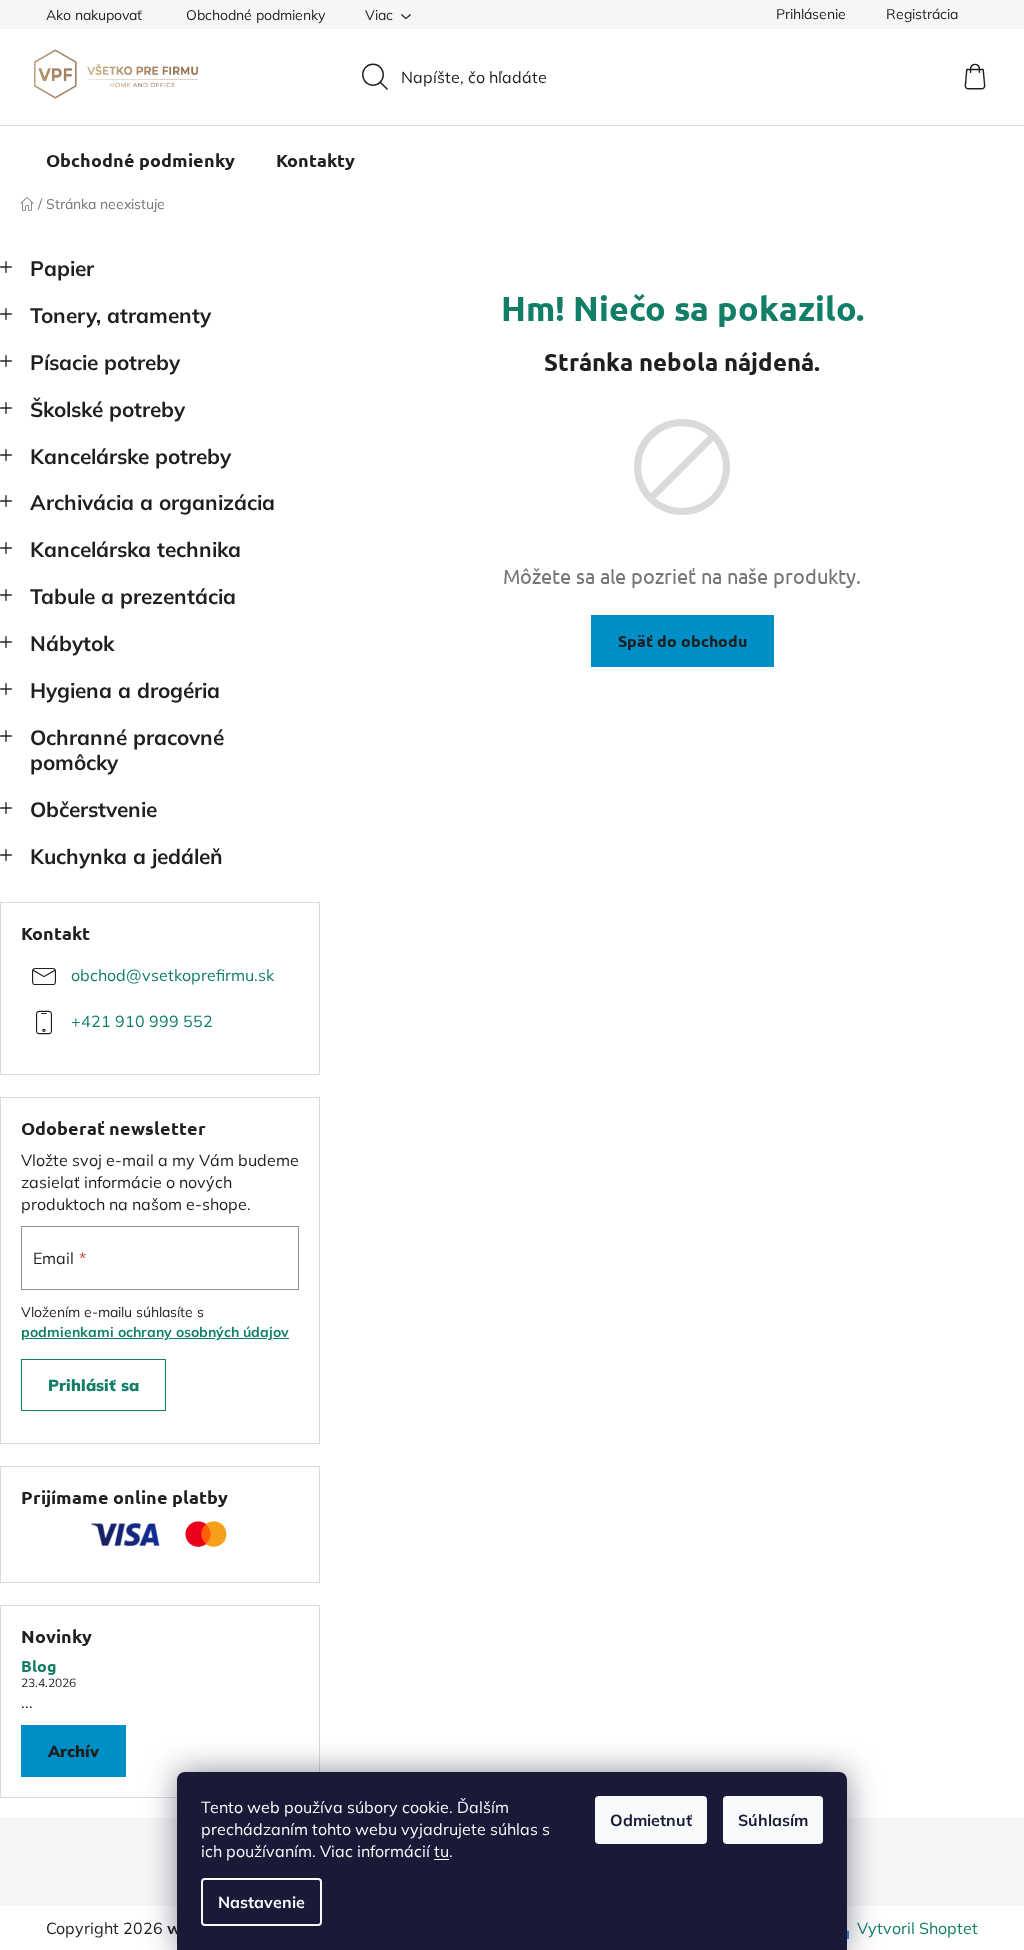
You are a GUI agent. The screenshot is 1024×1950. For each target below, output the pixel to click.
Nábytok (72, 643)
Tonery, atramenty (120, 315)
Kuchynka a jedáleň (126, 856)
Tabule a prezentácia (133, 596)
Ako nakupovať (94, 15)
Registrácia (922, 14)
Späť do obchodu (682, 640)
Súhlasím (773, 1820)
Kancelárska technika (135, 549)
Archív (73, 1751)
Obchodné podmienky (255, 15)
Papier (62, 268)
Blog (39, 1666)
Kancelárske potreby (130, 456)
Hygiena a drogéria (125, 690)
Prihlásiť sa (93, 1385)
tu (441, 1851)
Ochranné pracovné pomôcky (127, 749)
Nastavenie (261, 1902)
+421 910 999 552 (142, 1021)
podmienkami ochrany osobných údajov (155, 1332)
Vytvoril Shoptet (917, 1928)
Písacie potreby (105, 362)
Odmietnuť (651, 1820)
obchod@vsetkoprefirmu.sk (172, 975)
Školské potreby (107, 409)
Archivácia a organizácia (152, 502)
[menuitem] (140, 160)
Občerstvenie (93, 809)
